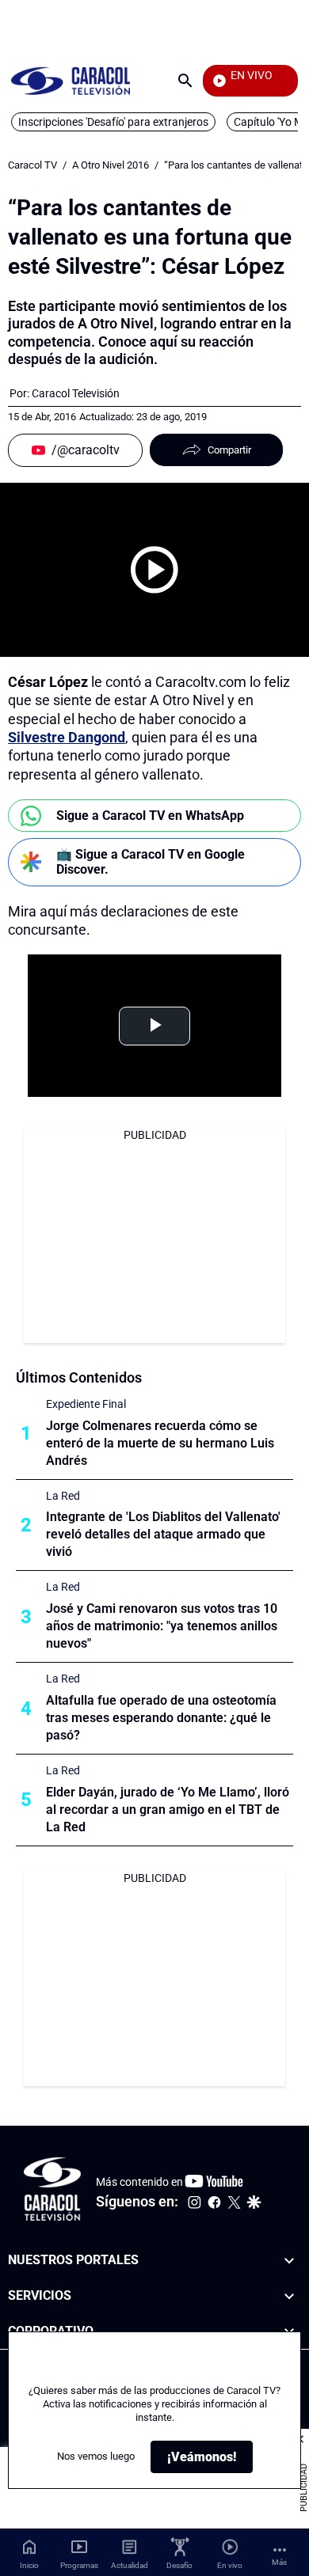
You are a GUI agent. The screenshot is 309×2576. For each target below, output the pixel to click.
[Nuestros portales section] (289, 2261)
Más (279, 2562)
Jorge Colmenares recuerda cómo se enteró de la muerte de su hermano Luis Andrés (160, 1443)
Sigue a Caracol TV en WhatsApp (150, 816)
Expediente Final (86, 1404)
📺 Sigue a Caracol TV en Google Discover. (151, 862)
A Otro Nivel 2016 (111, 165)
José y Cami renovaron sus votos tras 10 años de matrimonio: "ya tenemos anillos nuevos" (162, 1626)
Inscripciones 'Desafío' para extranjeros (113, 122)
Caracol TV (32, 165)
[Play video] (154, 570)
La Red (63, 1496)
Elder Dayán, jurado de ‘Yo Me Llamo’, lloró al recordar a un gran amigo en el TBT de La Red (168, 1810)
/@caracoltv (86, 450)
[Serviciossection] (289, 2295)
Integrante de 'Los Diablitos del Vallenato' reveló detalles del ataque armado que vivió (163, 1534)
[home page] (71, 80)
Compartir (229, 450)
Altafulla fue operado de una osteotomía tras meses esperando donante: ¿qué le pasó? (161, 1718)
